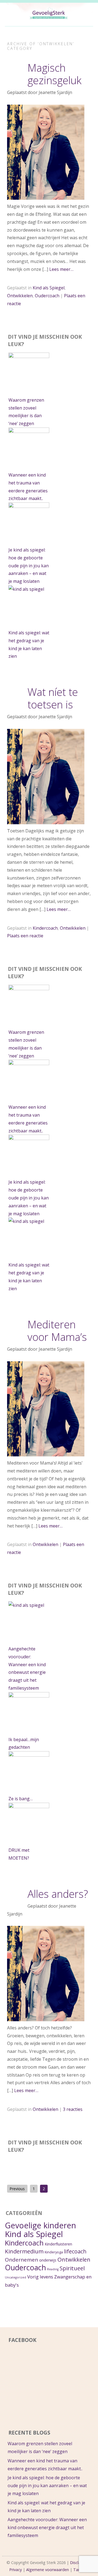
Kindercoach (45, 928)
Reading (53, 2269)
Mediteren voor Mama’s (57, 1331)
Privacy (16, 2570)
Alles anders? (58, 1894)
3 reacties (73, 2109)
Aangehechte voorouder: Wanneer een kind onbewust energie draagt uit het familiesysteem (47, 2527)
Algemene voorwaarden (48, 2570)
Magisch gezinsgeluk (54, 74)
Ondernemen (22, 2260)
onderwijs (48, 2260)
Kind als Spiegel (49, 288)
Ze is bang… (21, 1799)
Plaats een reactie (25, 936)
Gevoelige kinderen (40, 2225)
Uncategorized (16, 2277)
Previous (17, 2189)
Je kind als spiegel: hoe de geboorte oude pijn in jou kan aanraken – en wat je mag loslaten (29, 566)
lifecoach (75, 2251)
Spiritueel (72, 2268)
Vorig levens (40, 2277)
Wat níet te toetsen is (53, 698)
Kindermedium (24, 2251)
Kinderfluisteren (58, 2244)
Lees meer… (61, 269)
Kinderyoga (54, 2252)
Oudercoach (47, 296)
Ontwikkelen (20, 296)
